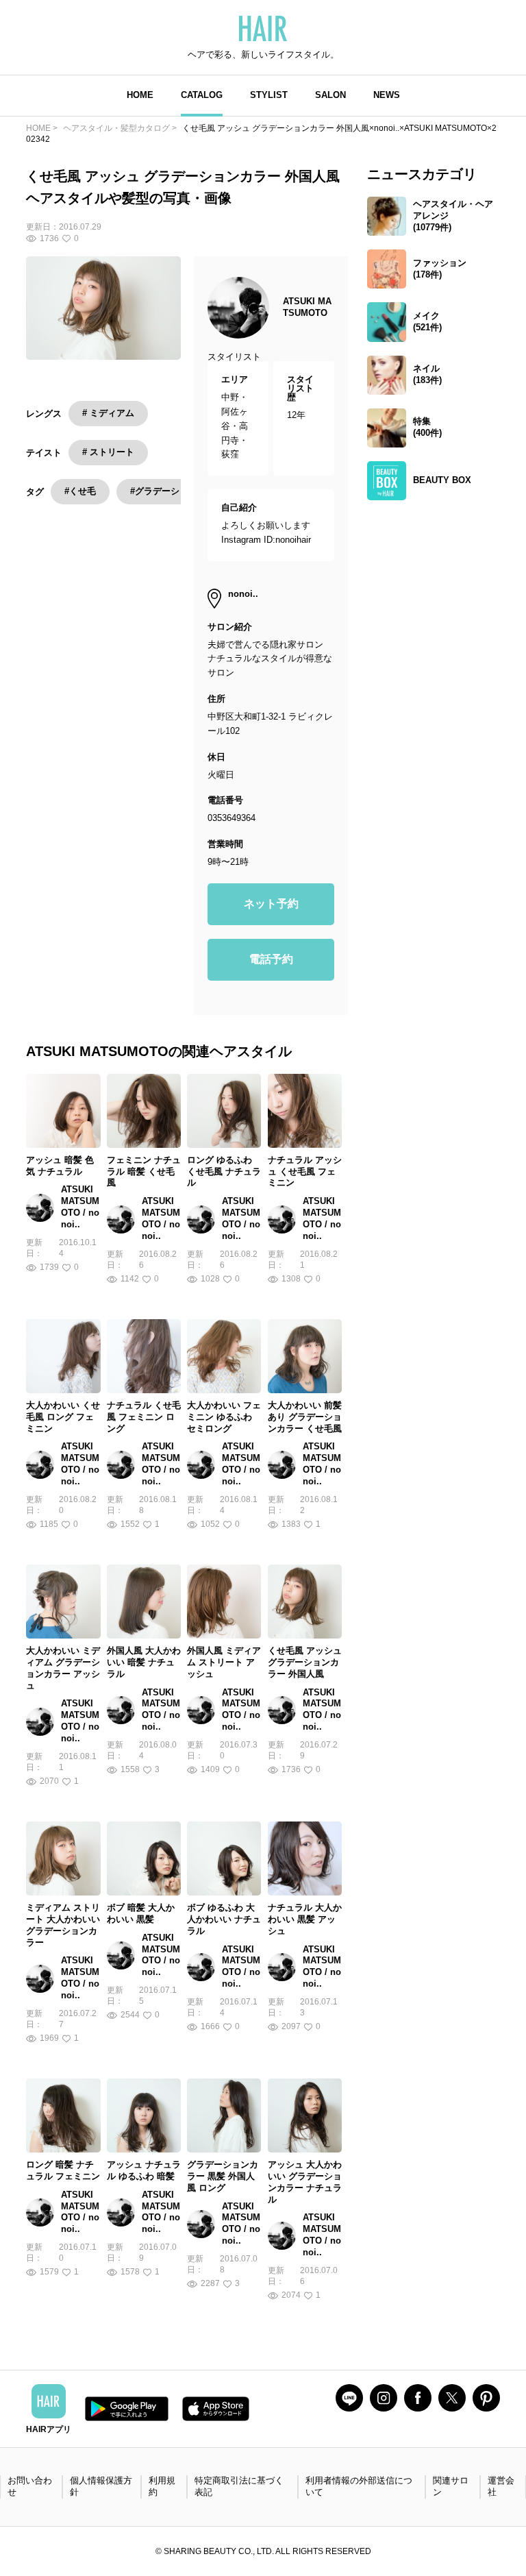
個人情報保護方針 (101, 2486)
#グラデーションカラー (177, 491)
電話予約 (271, 959)
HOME (140, 95)
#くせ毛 (80, 491)
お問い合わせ (30, 2486)
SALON (330, 95)
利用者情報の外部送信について (359, 2486)
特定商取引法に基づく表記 (239, 2486)
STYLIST (269, 95)
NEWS (387, 95)
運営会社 (501, 2486)
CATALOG (202, 95)
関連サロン (451, 2486)
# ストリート (108, 452)
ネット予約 (271, 904)
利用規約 (162, 2486)
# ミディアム (108, 413)
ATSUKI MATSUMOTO (307, 307)
